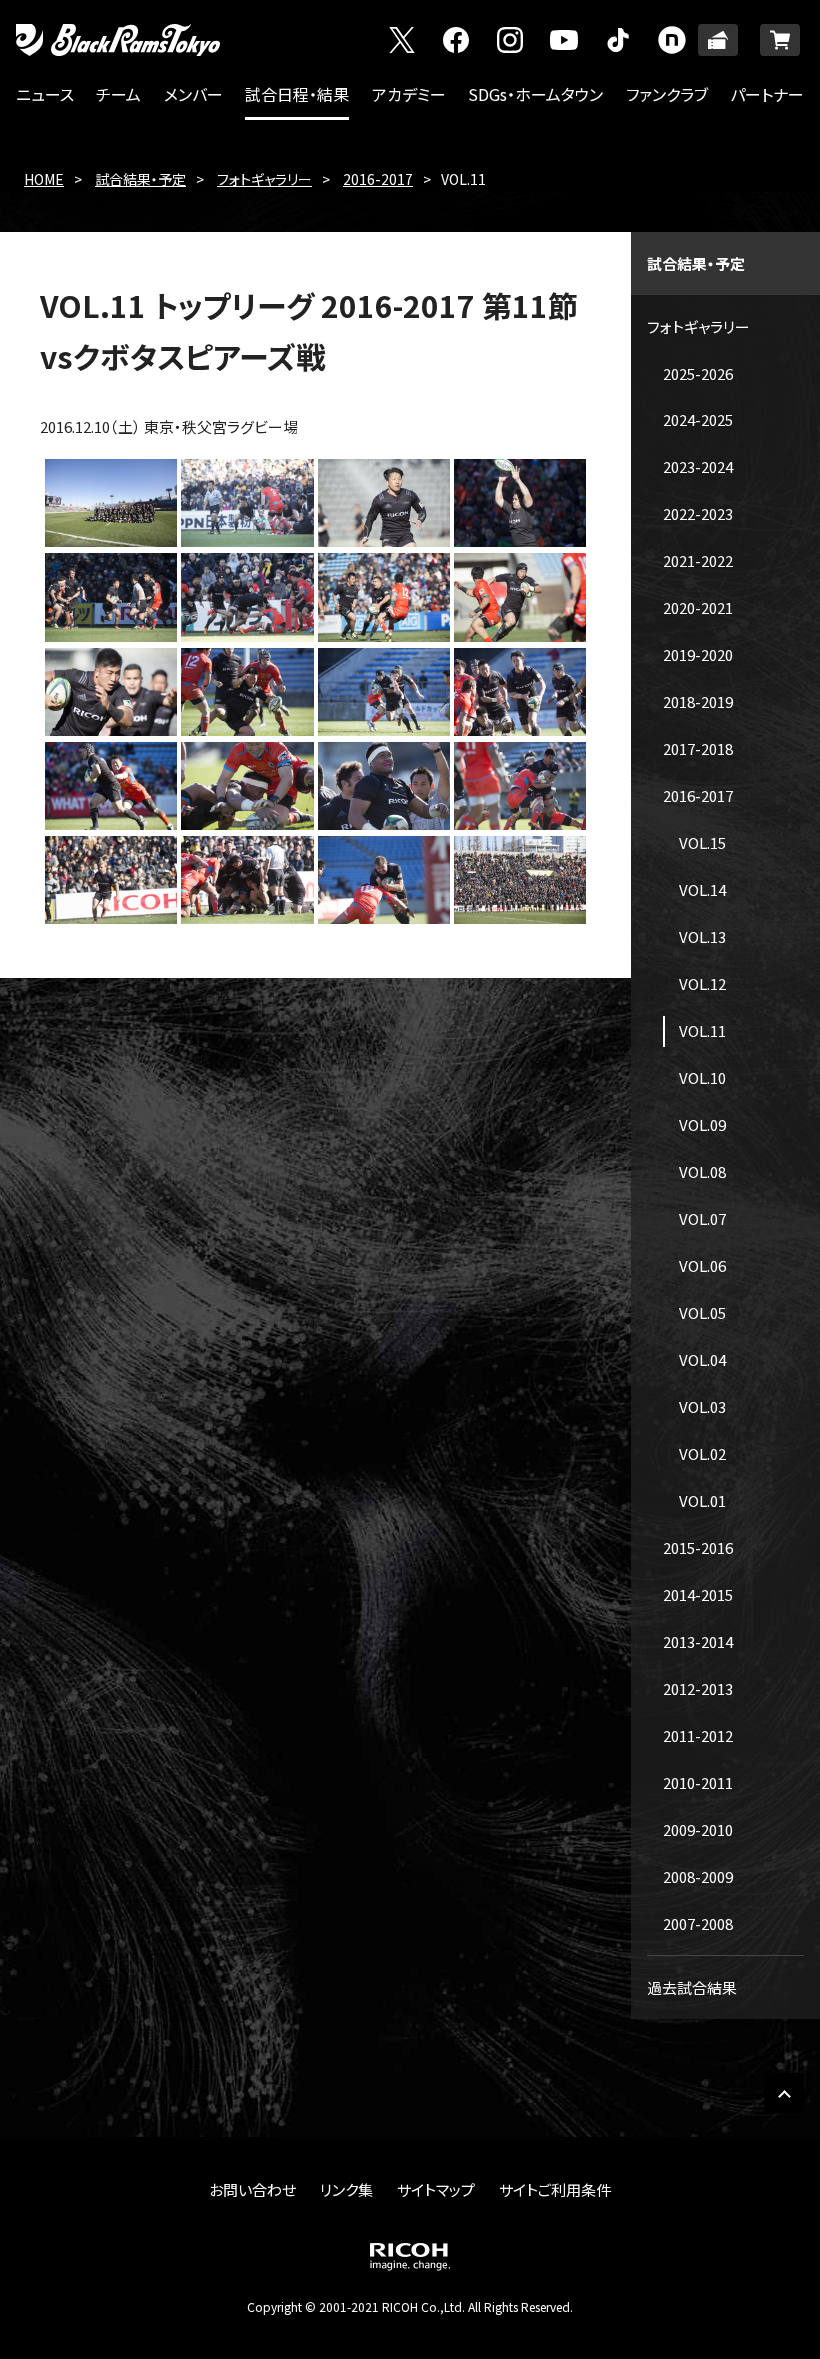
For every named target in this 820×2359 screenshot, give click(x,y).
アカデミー (409, 94)
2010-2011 (698, 1782)
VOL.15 (702, 842)
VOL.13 (702, 936)
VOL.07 (702, 1218)
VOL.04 (702, 1359)
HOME (44, 179)
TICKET (718, 40)
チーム (118, 94)
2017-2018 (698, 748)
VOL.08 (702, 1171)
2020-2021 (698, 607)
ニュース (45, 94)
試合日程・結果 (297, 94)
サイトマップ (436, 2189)
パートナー (767, 94)
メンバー (193, 94)
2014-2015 (698, 1594)
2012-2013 (698, 1688)
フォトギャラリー (264, 179)
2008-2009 (698, 1876)
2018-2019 (698, 701)
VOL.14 (702, 889)
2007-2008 (698, 1923)
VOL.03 (702, 1406)
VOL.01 (702, 1500)
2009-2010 (698, 1829)
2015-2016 (698, 1547)
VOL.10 (702, 1077)
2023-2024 (698, 466)
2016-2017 (378, 179)
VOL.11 (702, 1030)
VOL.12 (702, 983)
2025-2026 (698, 373)
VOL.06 (702, 1265)
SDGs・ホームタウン (535, 94)
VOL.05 (702, 1312)
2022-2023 (698, 513)
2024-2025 (698, 419)
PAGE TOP (784, 2093)
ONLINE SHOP (780, 40)
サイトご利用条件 (555, 2189)
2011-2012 (698, 1735)
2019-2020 (698, 654)
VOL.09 (702, 1124)
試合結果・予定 (140, 179)
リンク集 (346, 2189)
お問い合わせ (252, 2189)
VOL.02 (702, 1453)
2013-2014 (698, 1641)
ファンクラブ (667, 94)
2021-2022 (698, 560)
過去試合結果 (692, 1987)
